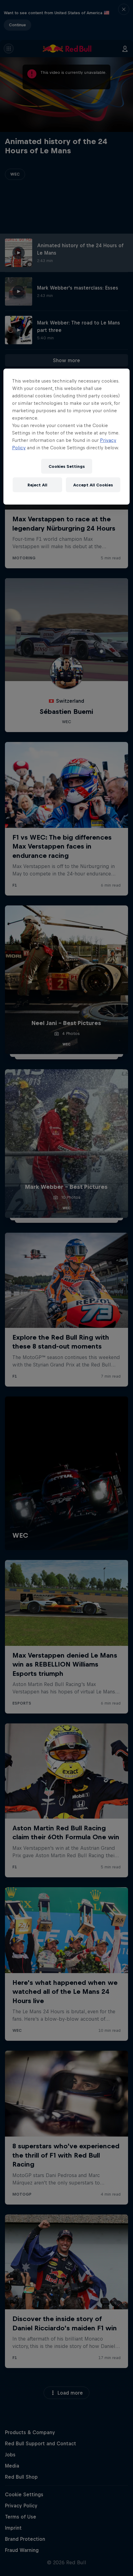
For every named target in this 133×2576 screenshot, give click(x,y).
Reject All (37, 485)
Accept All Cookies (93, 485)
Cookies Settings (67, 466)
